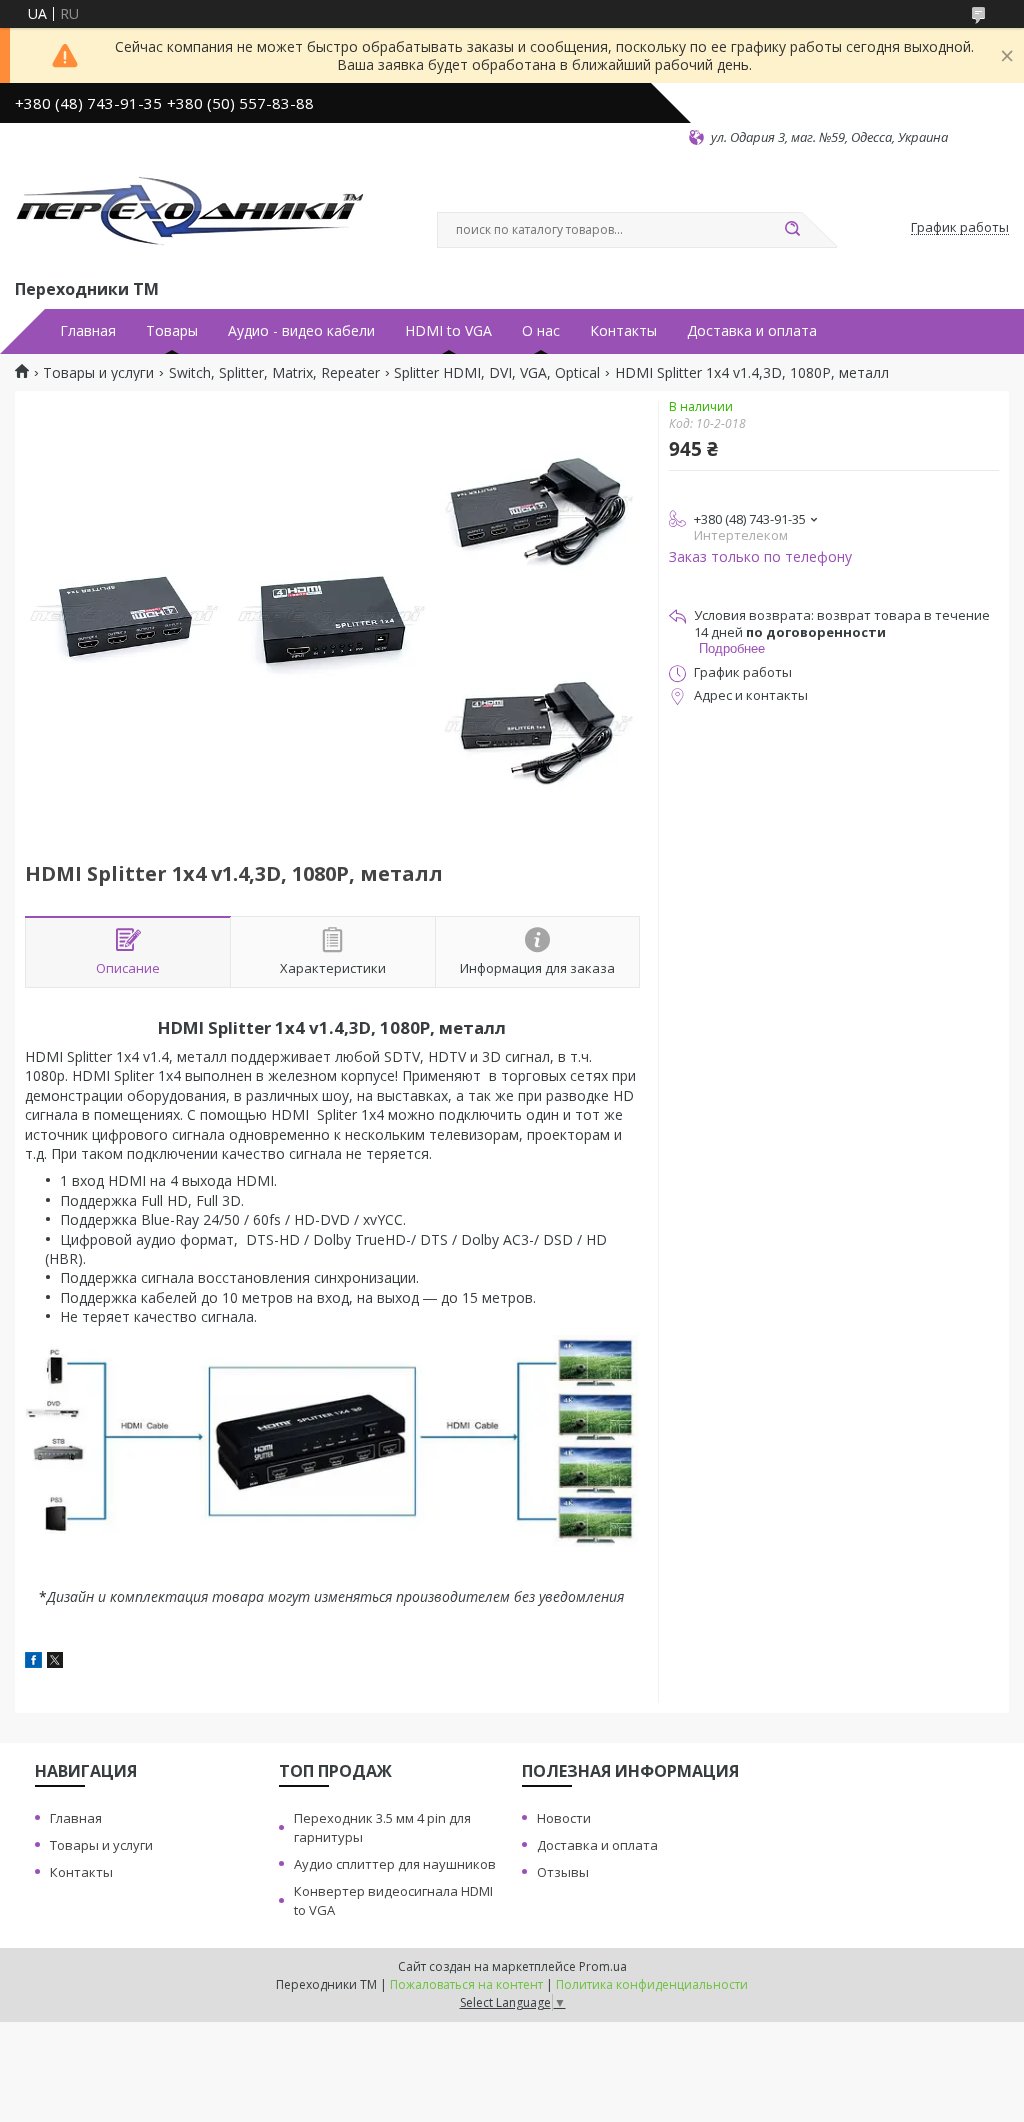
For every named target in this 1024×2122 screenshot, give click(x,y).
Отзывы (563, 1872)
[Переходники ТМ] (190, 211)
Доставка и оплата (752, 331)
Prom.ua (603, 1966)
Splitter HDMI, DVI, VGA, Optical (497, 373)
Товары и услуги (98, 373)
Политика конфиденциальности (652, 1984)
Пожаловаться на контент (466, 1984)
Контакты (623, 331)
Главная (88, 331)
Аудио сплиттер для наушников (395, 1864)
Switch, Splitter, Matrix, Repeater (274, 373)
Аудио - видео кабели (301, 331)
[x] (55, 1662)
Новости (564, 1818)
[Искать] (792, 230)
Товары (172, 331)
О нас (541, 331)
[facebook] (33, 1662)
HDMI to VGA (448, 331)
